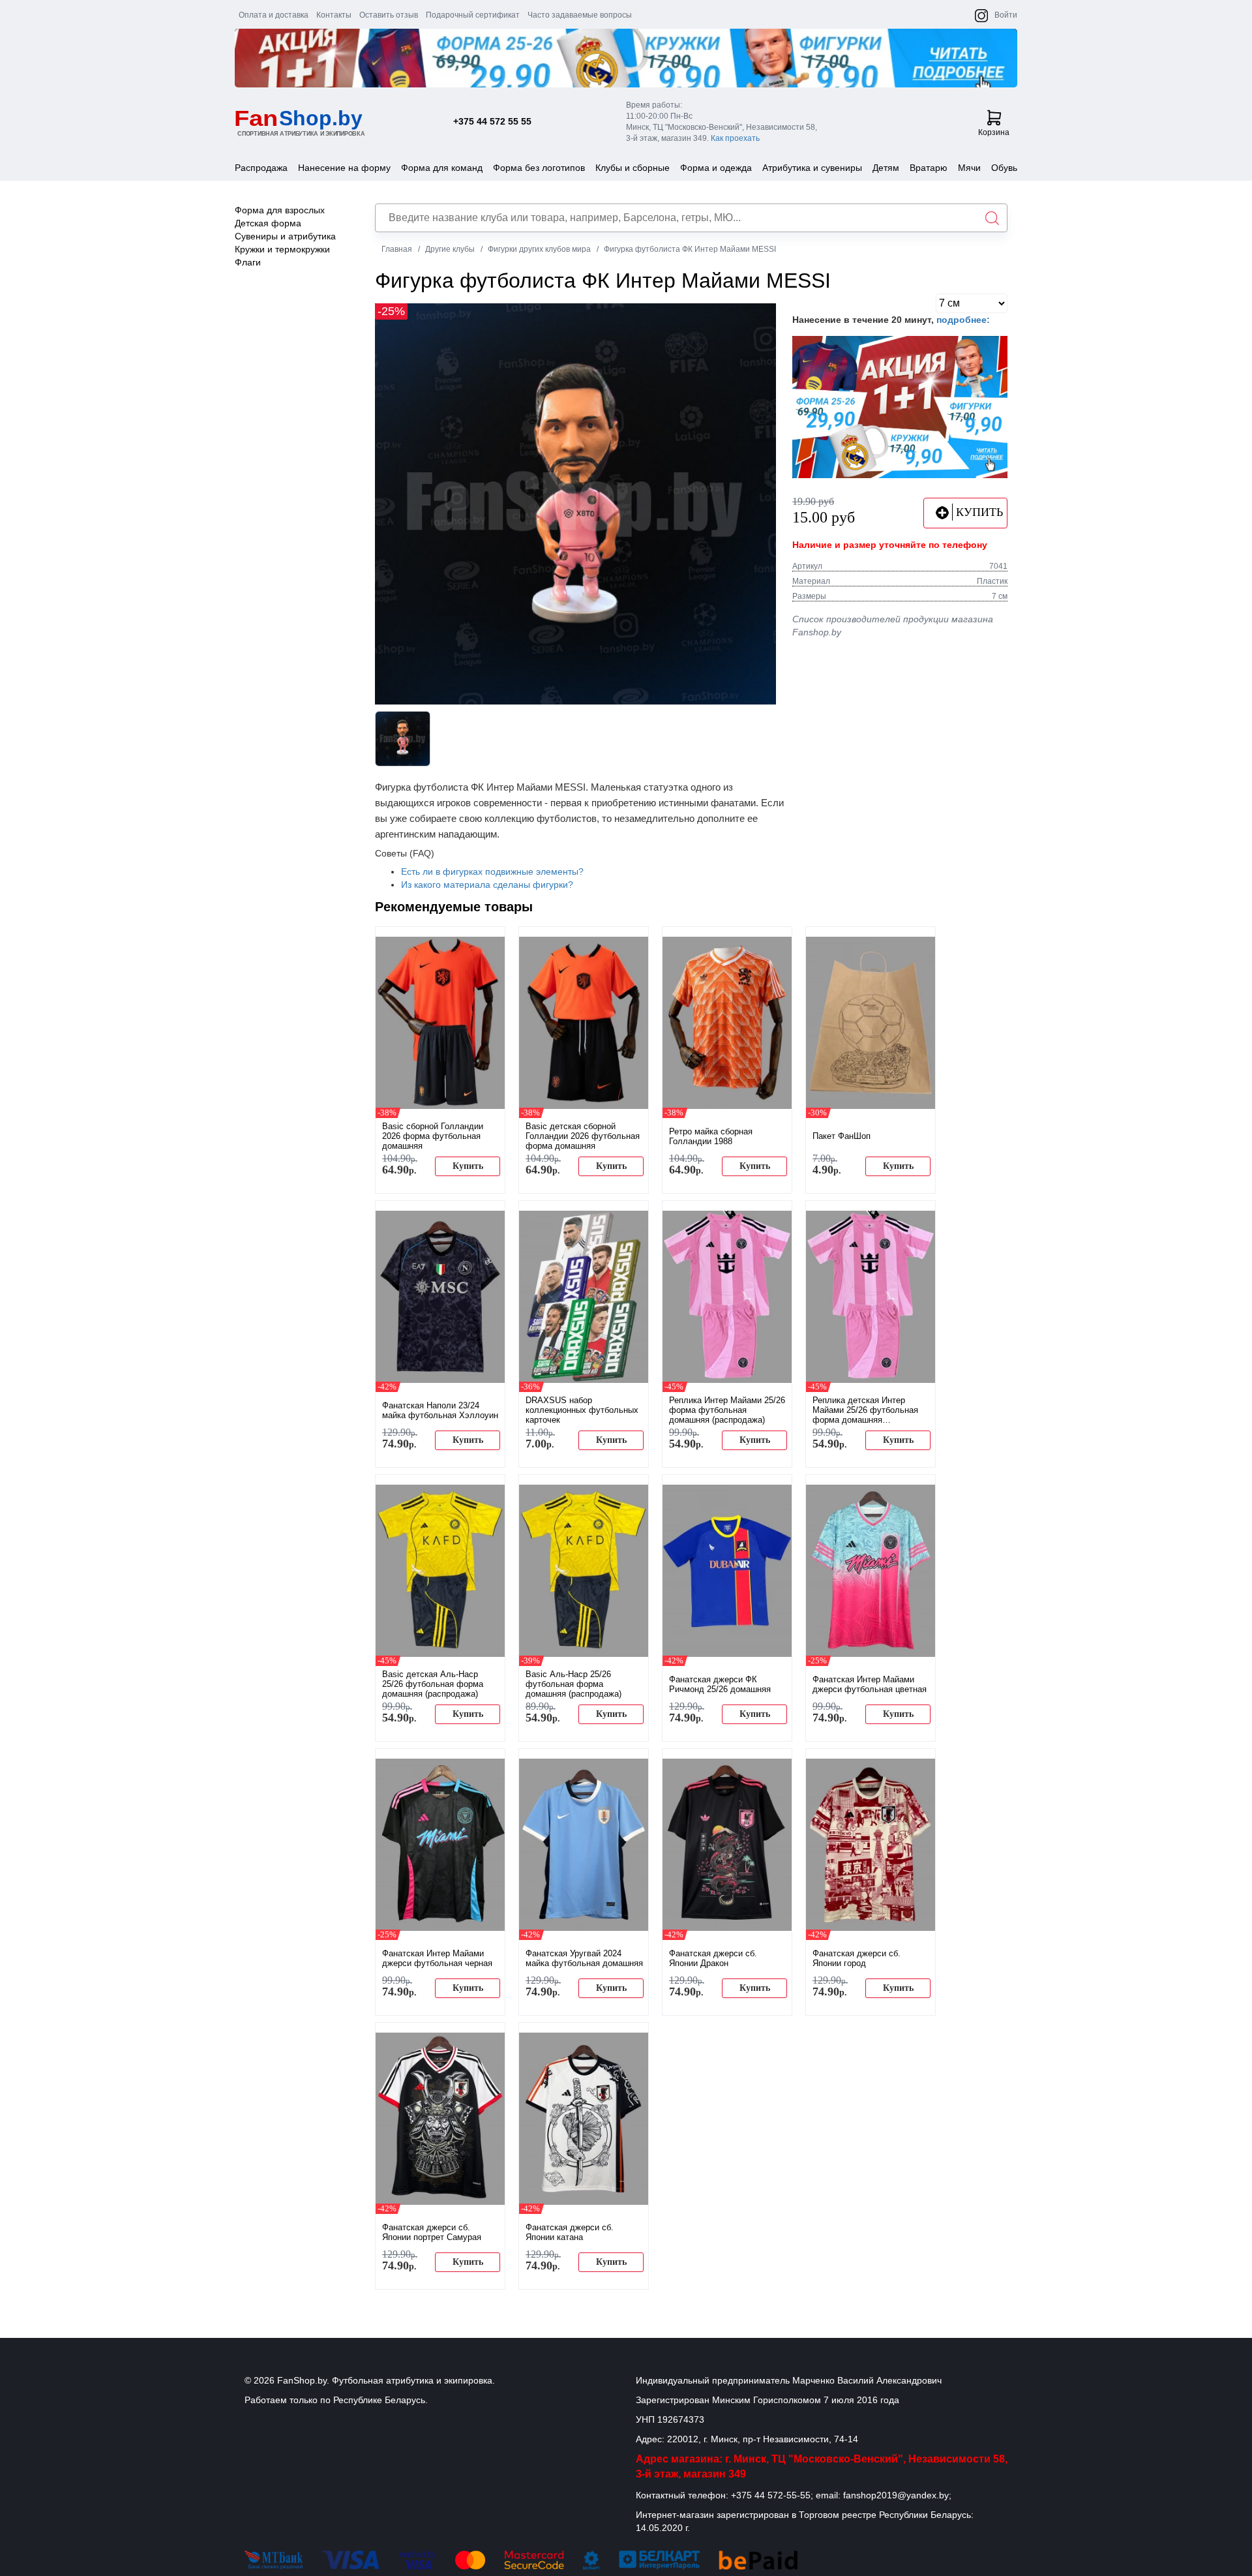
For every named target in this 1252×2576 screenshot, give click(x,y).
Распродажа (261, 168)
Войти (1006, 15)
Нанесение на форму (344, 168)
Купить (468, 1166)
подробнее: (963, 320)
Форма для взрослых (280, 210)
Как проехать (735, 138)
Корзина (994, 132)
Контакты (334, 15)
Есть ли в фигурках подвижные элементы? (492, 871)
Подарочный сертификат (473, 15)
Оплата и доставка (274, 15)
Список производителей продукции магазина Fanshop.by (893, 626)
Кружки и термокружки (282, 249)
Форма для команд (442, 168)
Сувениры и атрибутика (285, 236)
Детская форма (268, 223)
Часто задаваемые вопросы (580, 15)
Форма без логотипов (539, 168)
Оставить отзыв (389, 15)
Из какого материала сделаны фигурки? (487, 885)
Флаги (248, 262)
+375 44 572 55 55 (492, 121)
